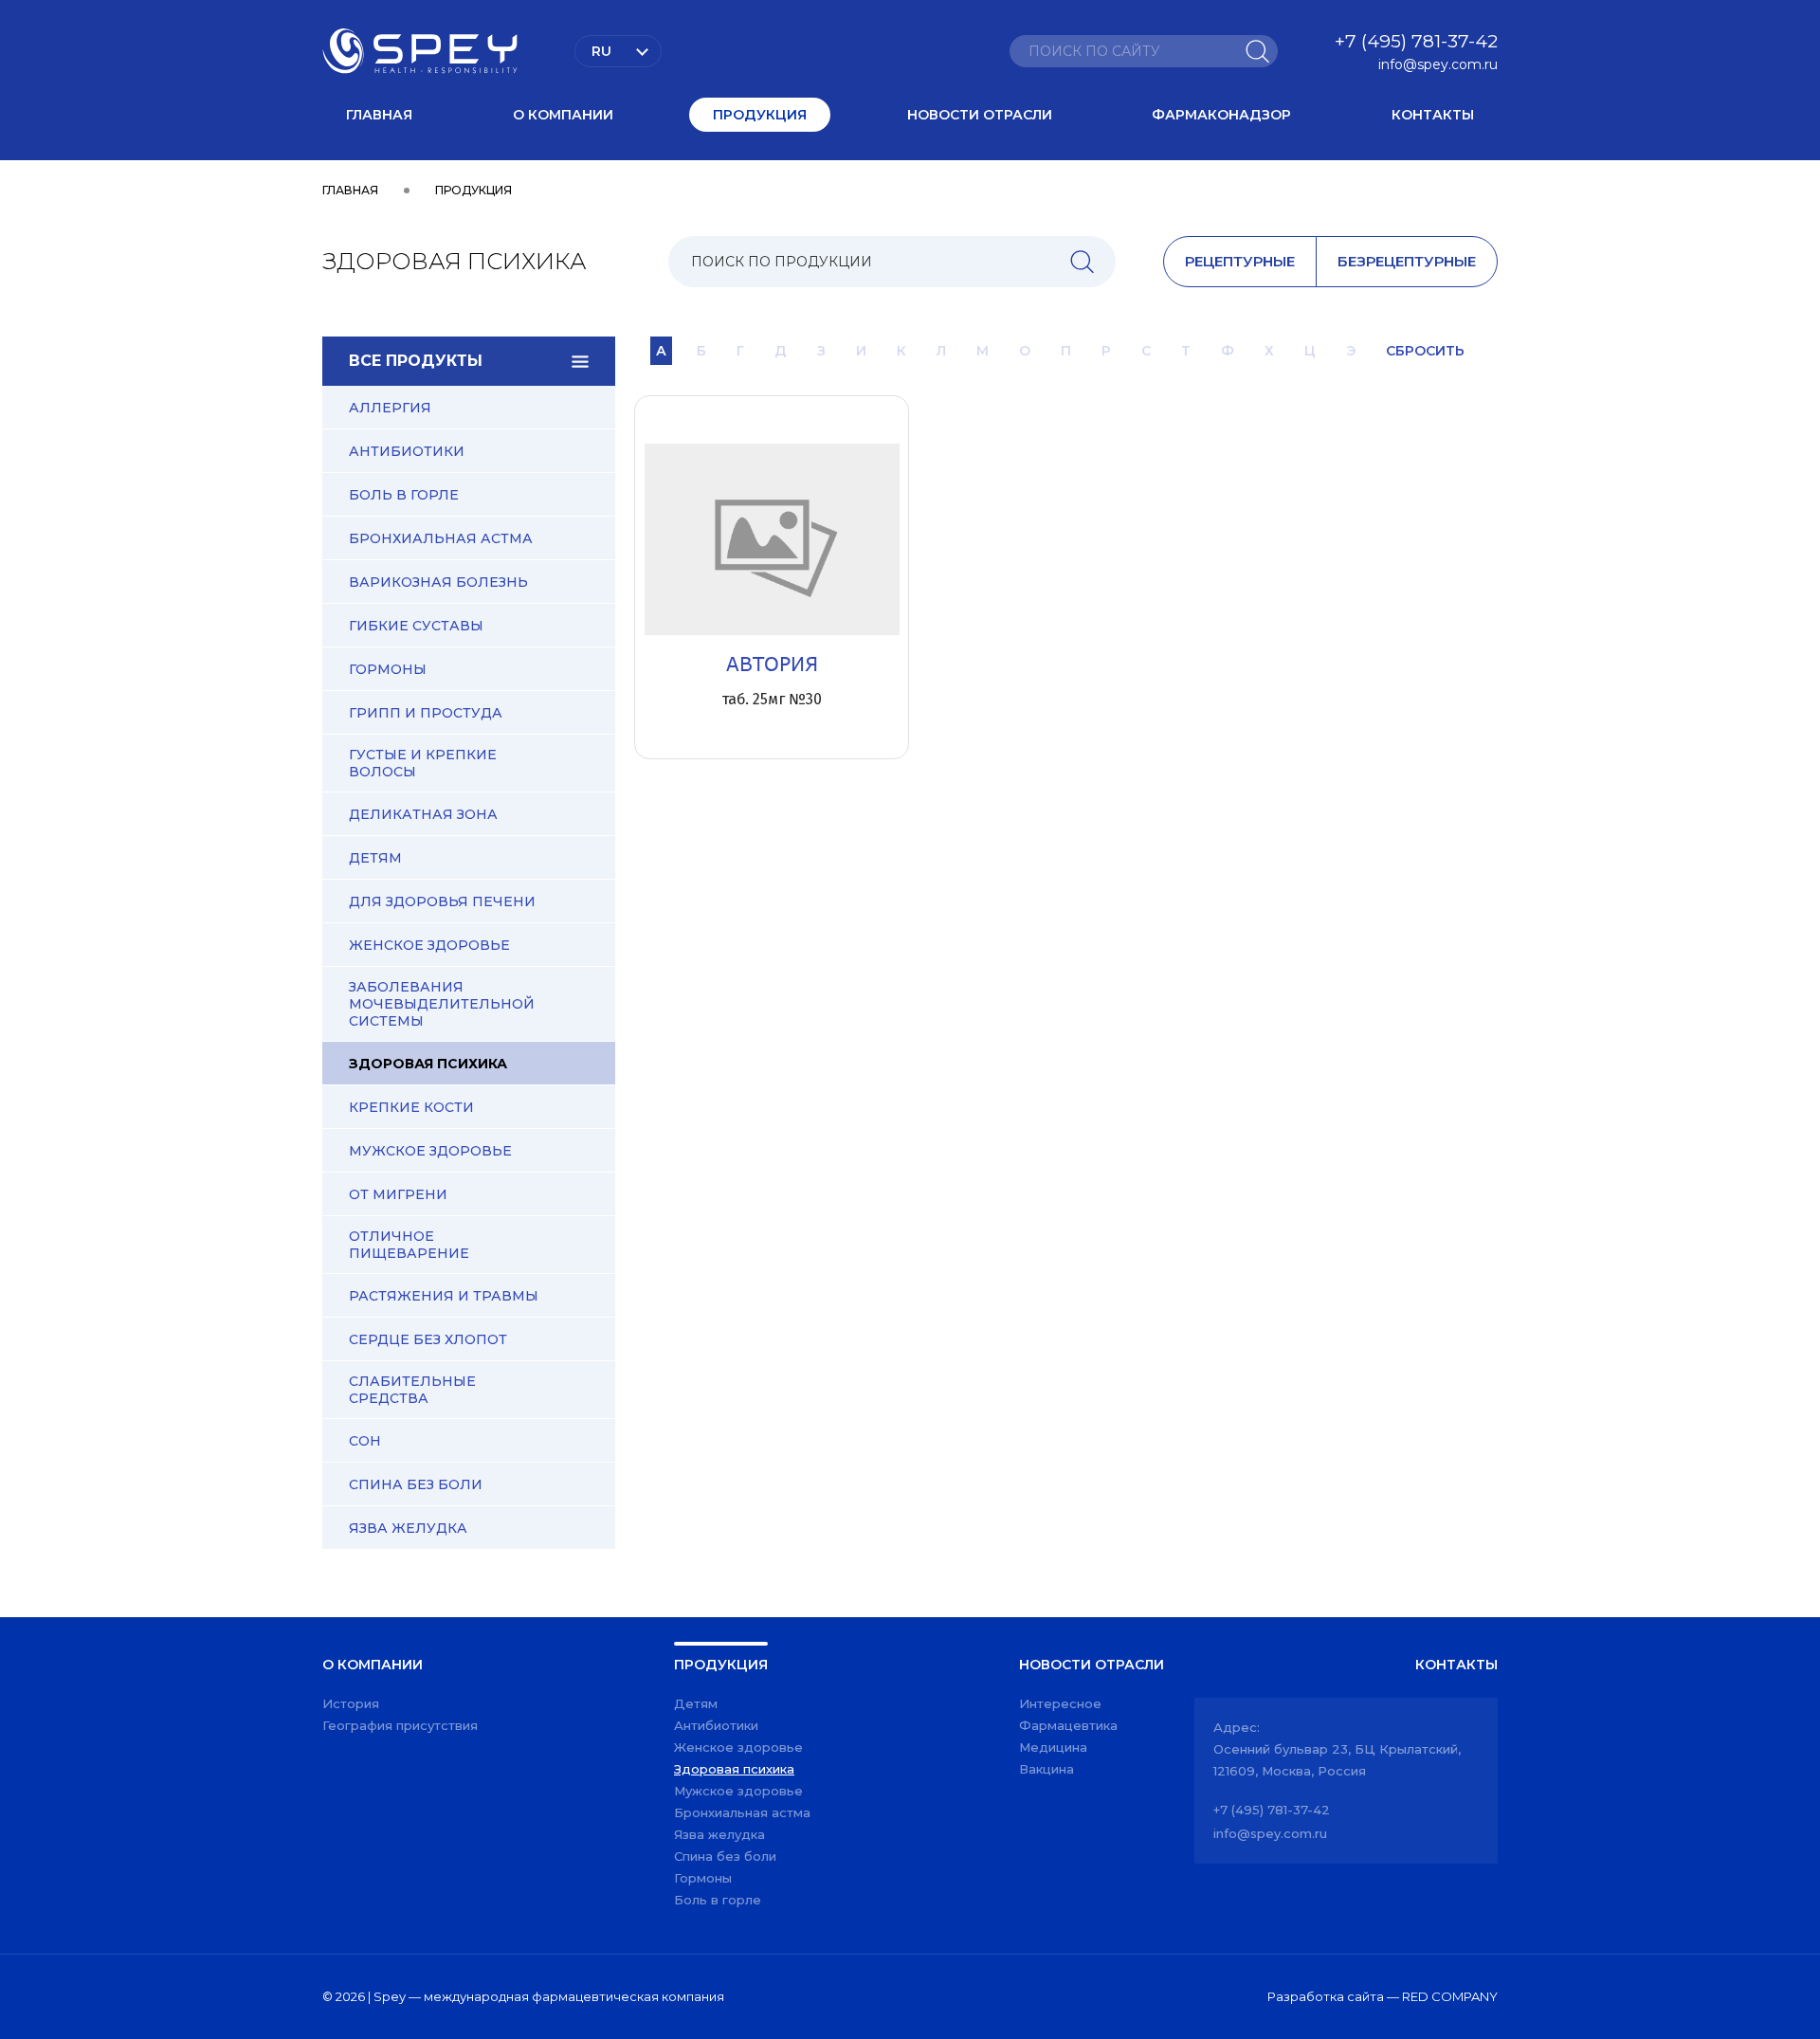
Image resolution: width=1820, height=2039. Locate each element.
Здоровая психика (428, 1064)
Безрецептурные (1407, 261)
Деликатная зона (423, 814)
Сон (365, 1441)
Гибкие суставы (416, 626)
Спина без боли (416, 1484)
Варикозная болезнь (438, 582)
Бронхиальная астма (441, 538)
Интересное (1060, 1703)
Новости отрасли (980, 115)
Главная (379, 115)
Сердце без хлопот (428, 1339)
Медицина (1053, 1747)
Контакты (1433, 115)
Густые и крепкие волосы (423, 763)
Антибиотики (407, 451)
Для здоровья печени (442, 901)
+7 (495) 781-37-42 (1416, 41)
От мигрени (398, 1194)
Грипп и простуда (426, 713)
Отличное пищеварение (409, 1245)
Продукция (760, 115)
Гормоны (388, 669)
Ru (601, 51)
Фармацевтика (1068, 1725)
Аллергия (390, 408)
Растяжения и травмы (444, 1296)
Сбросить (1425, 351)
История (351, 1703)
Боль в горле (404, 495)
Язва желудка (408, 1528)
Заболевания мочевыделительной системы (442, 1004)
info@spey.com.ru (1438, 64)
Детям (375, 858)
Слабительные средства (412, 1390)
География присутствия (400, 1725)
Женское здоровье (429, 945)
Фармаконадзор (1221, 115)
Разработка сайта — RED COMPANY (1383, 1996)
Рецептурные (1240, 261)
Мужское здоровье (430, 1151)
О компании (563, 115)
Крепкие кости (411, 1107)
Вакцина (1046, 1769)
